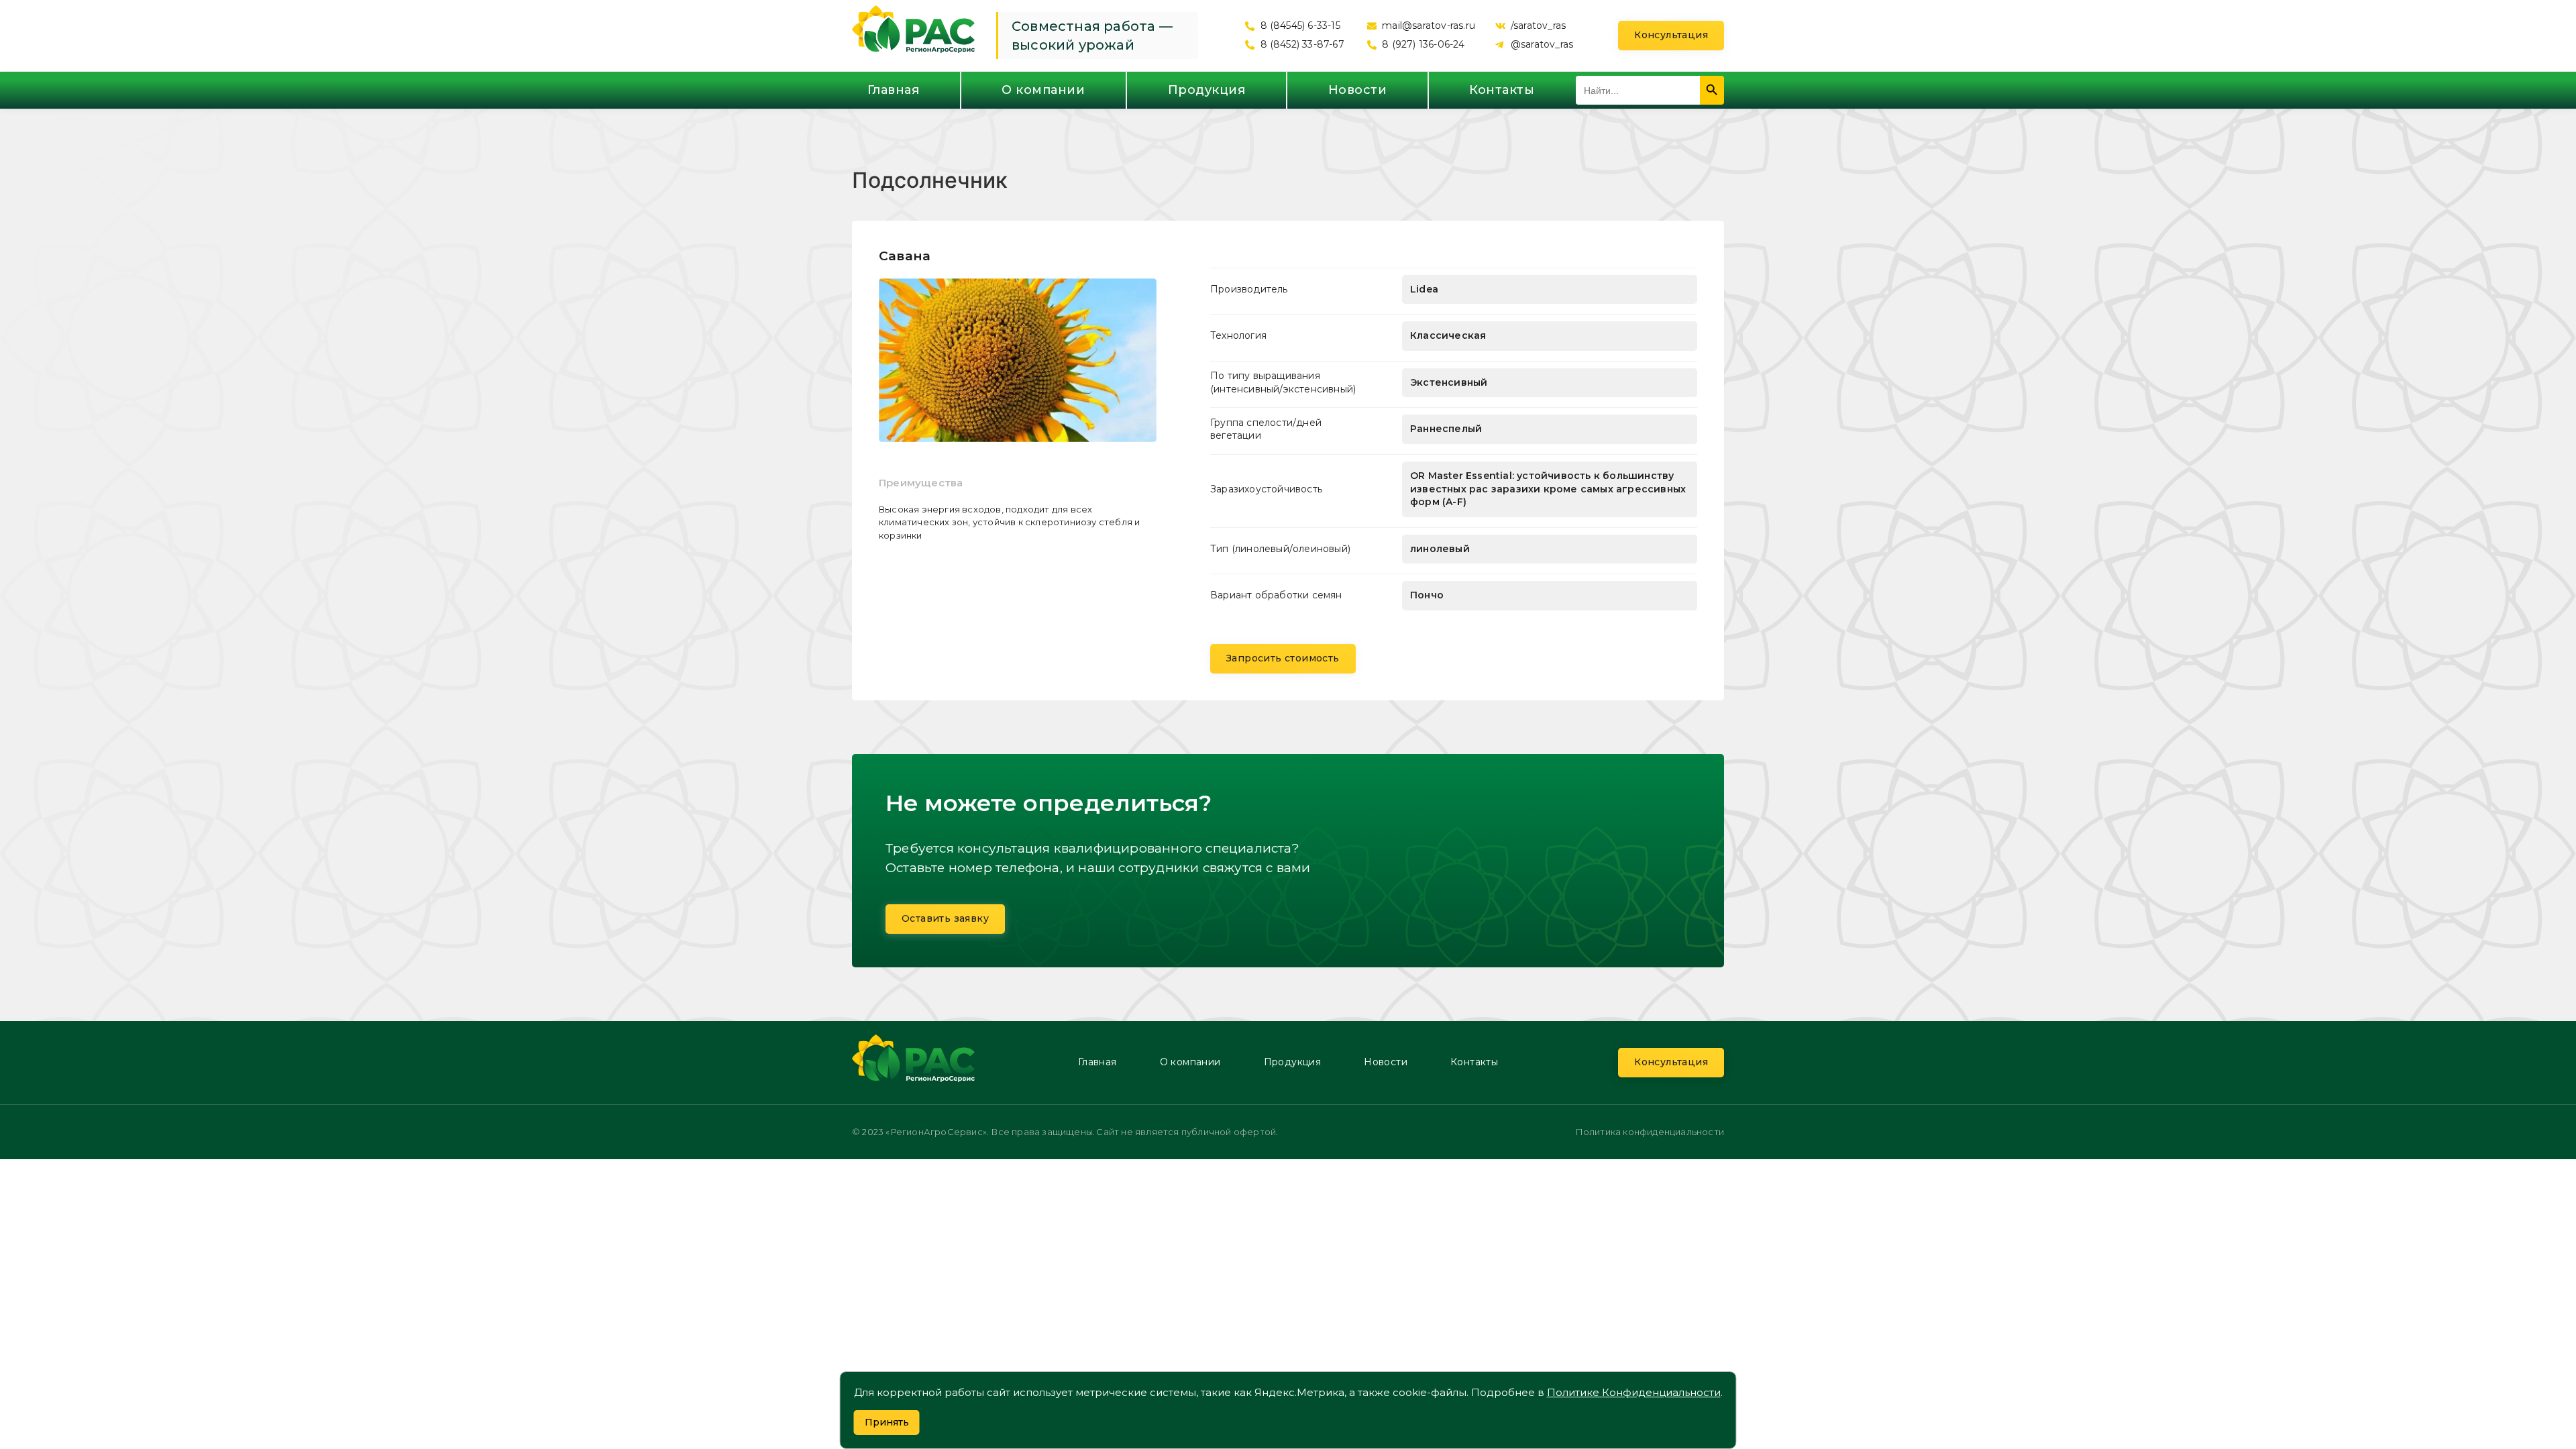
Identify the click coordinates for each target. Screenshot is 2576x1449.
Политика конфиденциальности (1650, 1132)
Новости (1358, 90)
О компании (1043, 90)
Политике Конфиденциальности (1634, 1392)
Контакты (1502, 90)
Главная (894, 90)
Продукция (1207, 90)
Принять (887, 1422)
